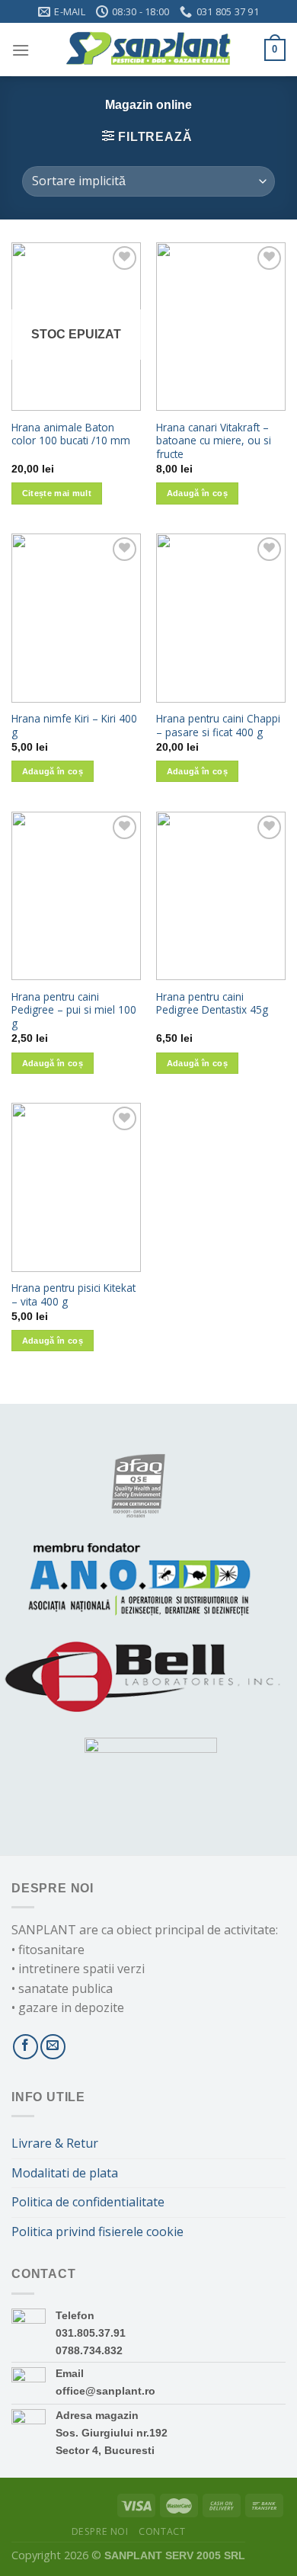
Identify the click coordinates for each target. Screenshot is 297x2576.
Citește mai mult (57, 493)
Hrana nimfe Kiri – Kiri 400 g (74, 725)
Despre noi (100, 2531)
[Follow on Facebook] (26, 2047)
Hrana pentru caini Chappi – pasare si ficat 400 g (218, 725)
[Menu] (21, 50)
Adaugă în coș (197, 493)
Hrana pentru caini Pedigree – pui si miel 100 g (74, 1010)
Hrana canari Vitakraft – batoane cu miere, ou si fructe (214, 441)
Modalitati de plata (65, 2173)
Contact (162, 2531)
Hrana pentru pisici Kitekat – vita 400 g (73, 1294)
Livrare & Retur (55, 2143)
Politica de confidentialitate (88, 2202)
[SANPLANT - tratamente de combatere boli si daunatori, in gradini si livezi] (147, 50)
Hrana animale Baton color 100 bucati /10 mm (71, 434)
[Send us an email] (53, 2047)
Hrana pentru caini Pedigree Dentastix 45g (212, 1003)
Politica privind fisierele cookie (97, 2232)
